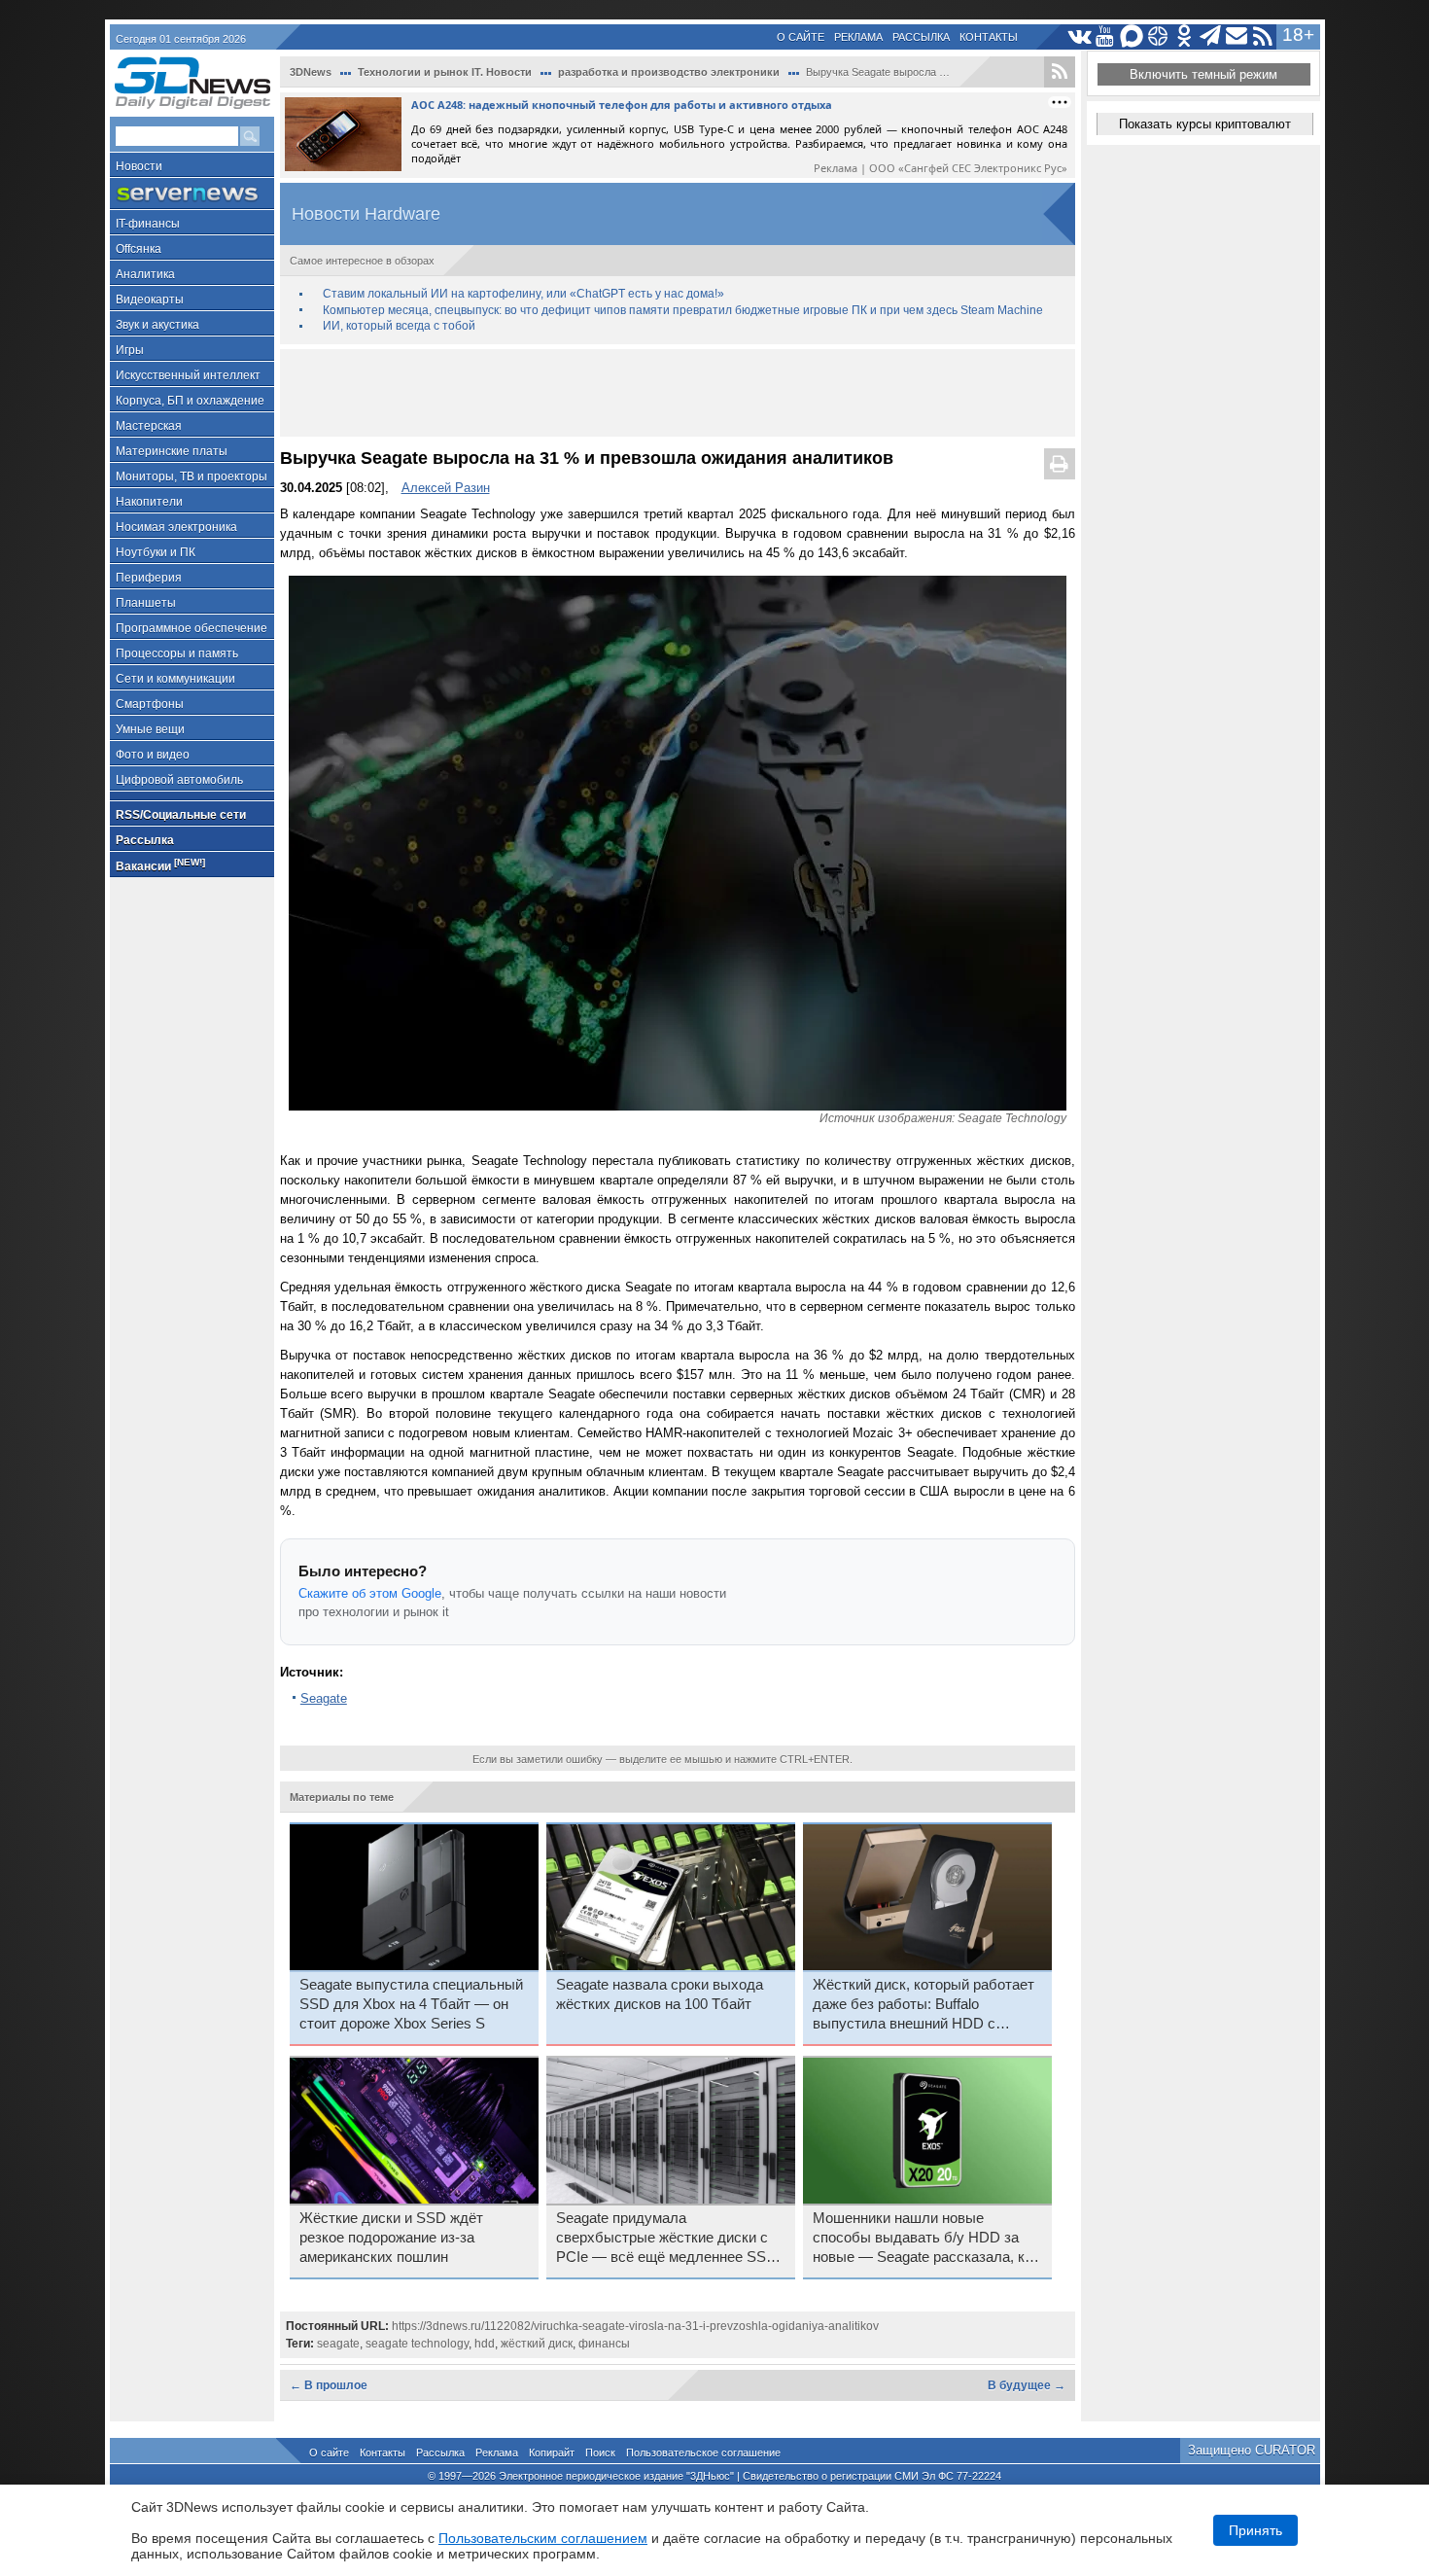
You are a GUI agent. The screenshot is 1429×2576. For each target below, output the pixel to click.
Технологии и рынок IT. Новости (445, 72)
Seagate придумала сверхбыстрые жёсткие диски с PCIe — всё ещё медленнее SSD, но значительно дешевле (668, 2239)
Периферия (149, 578)
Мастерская (149, 426)
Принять (1255, 2530)
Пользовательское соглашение (703, 2452)
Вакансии (160, 865)
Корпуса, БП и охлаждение (190, 401)
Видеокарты (150, 300)
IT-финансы (148, 224)
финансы (604, 2344)
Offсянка (139, 249)
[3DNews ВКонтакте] (1080, 36)
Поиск (600, 2452)
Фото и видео (153, 755)
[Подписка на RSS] (1263, 36)
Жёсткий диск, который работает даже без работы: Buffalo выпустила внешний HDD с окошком (924, 2005)
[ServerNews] (192, 194)
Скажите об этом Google (370, 1593)
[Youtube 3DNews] (1106, 36)
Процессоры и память (177, 653)
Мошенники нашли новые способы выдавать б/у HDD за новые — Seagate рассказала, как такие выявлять (926, 2239)
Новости (139, 166)
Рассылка (921, 37)
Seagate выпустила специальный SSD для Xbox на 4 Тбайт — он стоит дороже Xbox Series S (411, 2004)
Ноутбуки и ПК (156, 552)
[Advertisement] (678, 393)
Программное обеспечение (192, 628)
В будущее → (1027, 2385)
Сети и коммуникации (175, 679)
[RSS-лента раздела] (1060, 72)
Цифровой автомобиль (179, 780)
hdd (485, 2344)
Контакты (989, 37)
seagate (338, 2344)
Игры (130, 350)
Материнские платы (172, 451)
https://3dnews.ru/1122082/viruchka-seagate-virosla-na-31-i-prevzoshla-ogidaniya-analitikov (635, 2326)
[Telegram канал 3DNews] (1211, 36)
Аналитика (145, 274)
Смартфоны (150, 704)
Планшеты (146, 603)
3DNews (311, 72)
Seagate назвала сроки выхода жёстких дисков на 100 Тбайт (660, 1994)
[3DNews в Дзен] (1158, 36)
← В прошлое (329, 2385)
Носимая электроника (176, 527)
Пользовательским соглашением (543, 2538)
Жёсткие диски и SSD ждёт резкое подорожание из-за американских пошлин (391, 2238)
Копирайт (552, 2452)
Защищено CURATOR (1252, 2450)
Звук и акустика (157, 325)
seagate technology (417, 2344)
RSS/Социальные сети (181, 815)
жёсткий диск (537, 2344)
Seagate (324, 1698)
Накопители (149, 502)
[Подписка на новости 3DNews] (1237, 36)
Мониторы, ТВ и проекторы (192, 476)
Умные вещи (150, 729)
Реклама (858, 37)
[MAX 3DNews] (1132, 36)
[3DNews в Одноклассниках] (1185, 36)
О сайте (801, 37)
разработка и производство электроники (669, 72)
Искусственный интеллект (188, 375)
